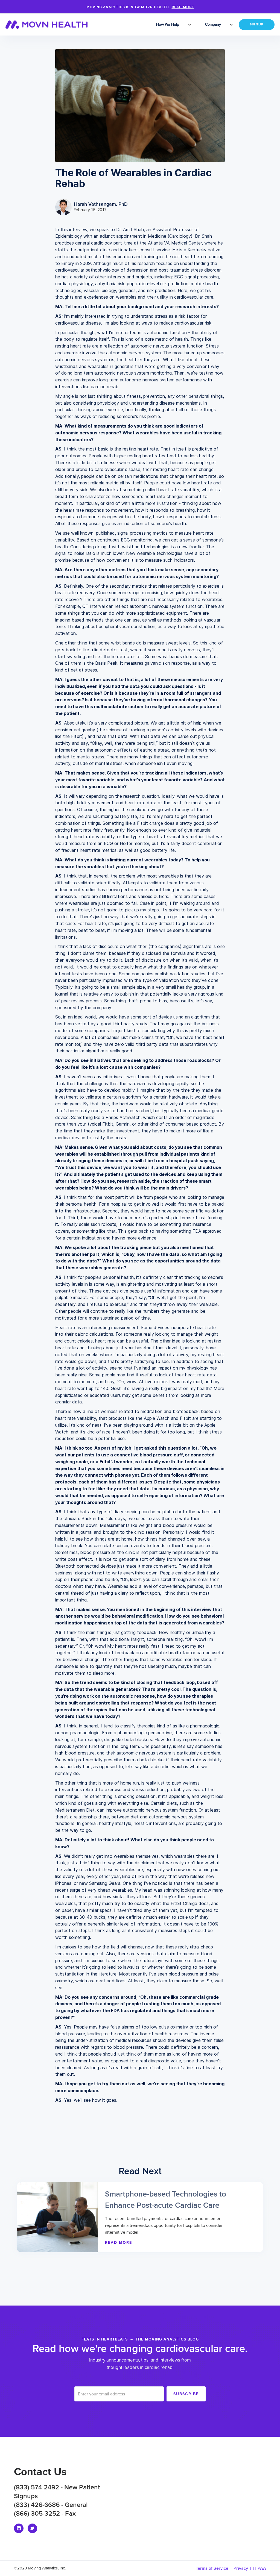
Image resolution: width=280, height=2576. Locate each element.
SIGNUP (257, 25)
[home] (50, 25)
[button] (168, 25)
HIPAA (260, 2568)
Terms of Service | (215, 2568)
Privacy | (243, 2568)
